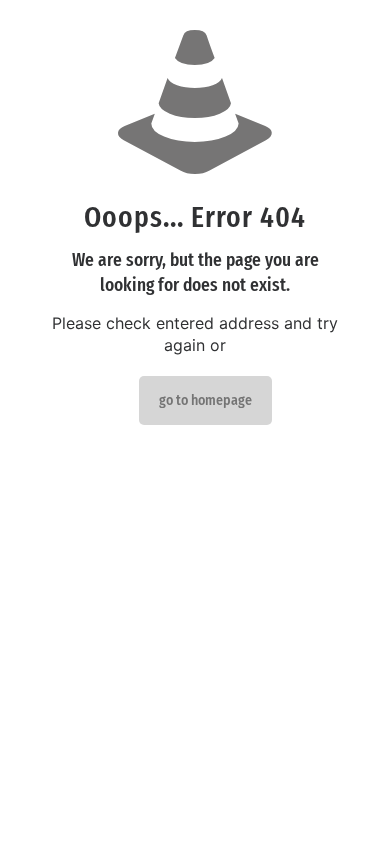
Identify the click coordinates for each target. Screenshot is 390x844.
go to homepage (205, 400)
